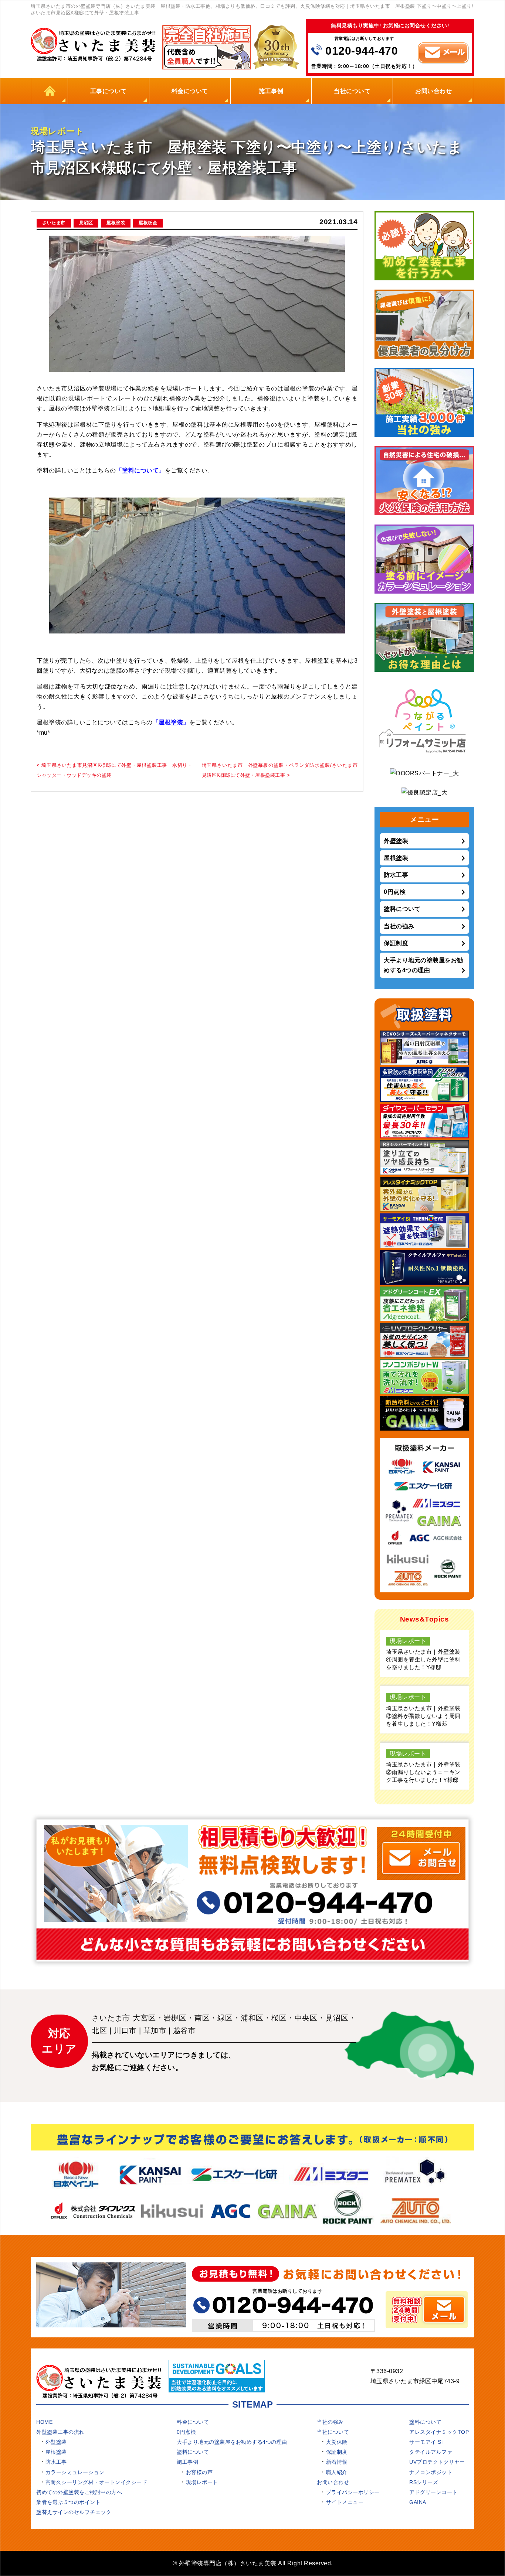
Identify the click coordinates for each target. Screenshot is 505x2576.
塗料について (402, 909)
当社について (352, 91)
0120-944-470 (362, 51)
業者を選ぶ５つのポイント (68, 2502)
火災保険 (337, 2442)
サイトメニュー (345, 2502)
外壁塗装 (396, 841)
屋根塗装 (116, 223)
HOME (50, 91)
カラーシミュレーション (75, 2472)
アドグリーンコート (433, 2492)
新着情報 (337, 2462)
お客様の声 (199, 2472)
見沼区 (86, 223)
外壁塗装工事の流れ (60, 2432)
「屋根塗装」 (171, 722)
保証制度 (396, 943)
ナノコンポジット (431, 2472)
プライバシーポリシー (353, 2492)
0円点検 (395, 892)
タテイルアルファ (431, 2452)
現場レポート (202, 2482)
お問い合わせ (433, 91)
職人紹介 (337, 2472)
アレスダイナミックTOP (439, 2432)
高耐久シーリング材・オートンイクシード (96, 2482)
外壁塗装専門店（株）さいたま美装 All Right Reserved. (256, 2563)
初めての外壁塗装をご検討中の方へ (79, 2492)
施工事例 (271, 91)
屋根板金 (148, 223)
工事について (109, 91)
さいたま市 (54, 223)
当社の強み (399, 926)
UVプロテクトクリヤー (437, 2462)
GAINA (418, 2502)
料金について (190, 91)
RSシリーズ (424, 2482)
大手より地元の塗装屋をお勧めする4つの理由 (423, 965)
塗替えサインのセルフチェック (74, 2512)
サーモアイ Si (426, 2442)
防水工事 (396, 875)
